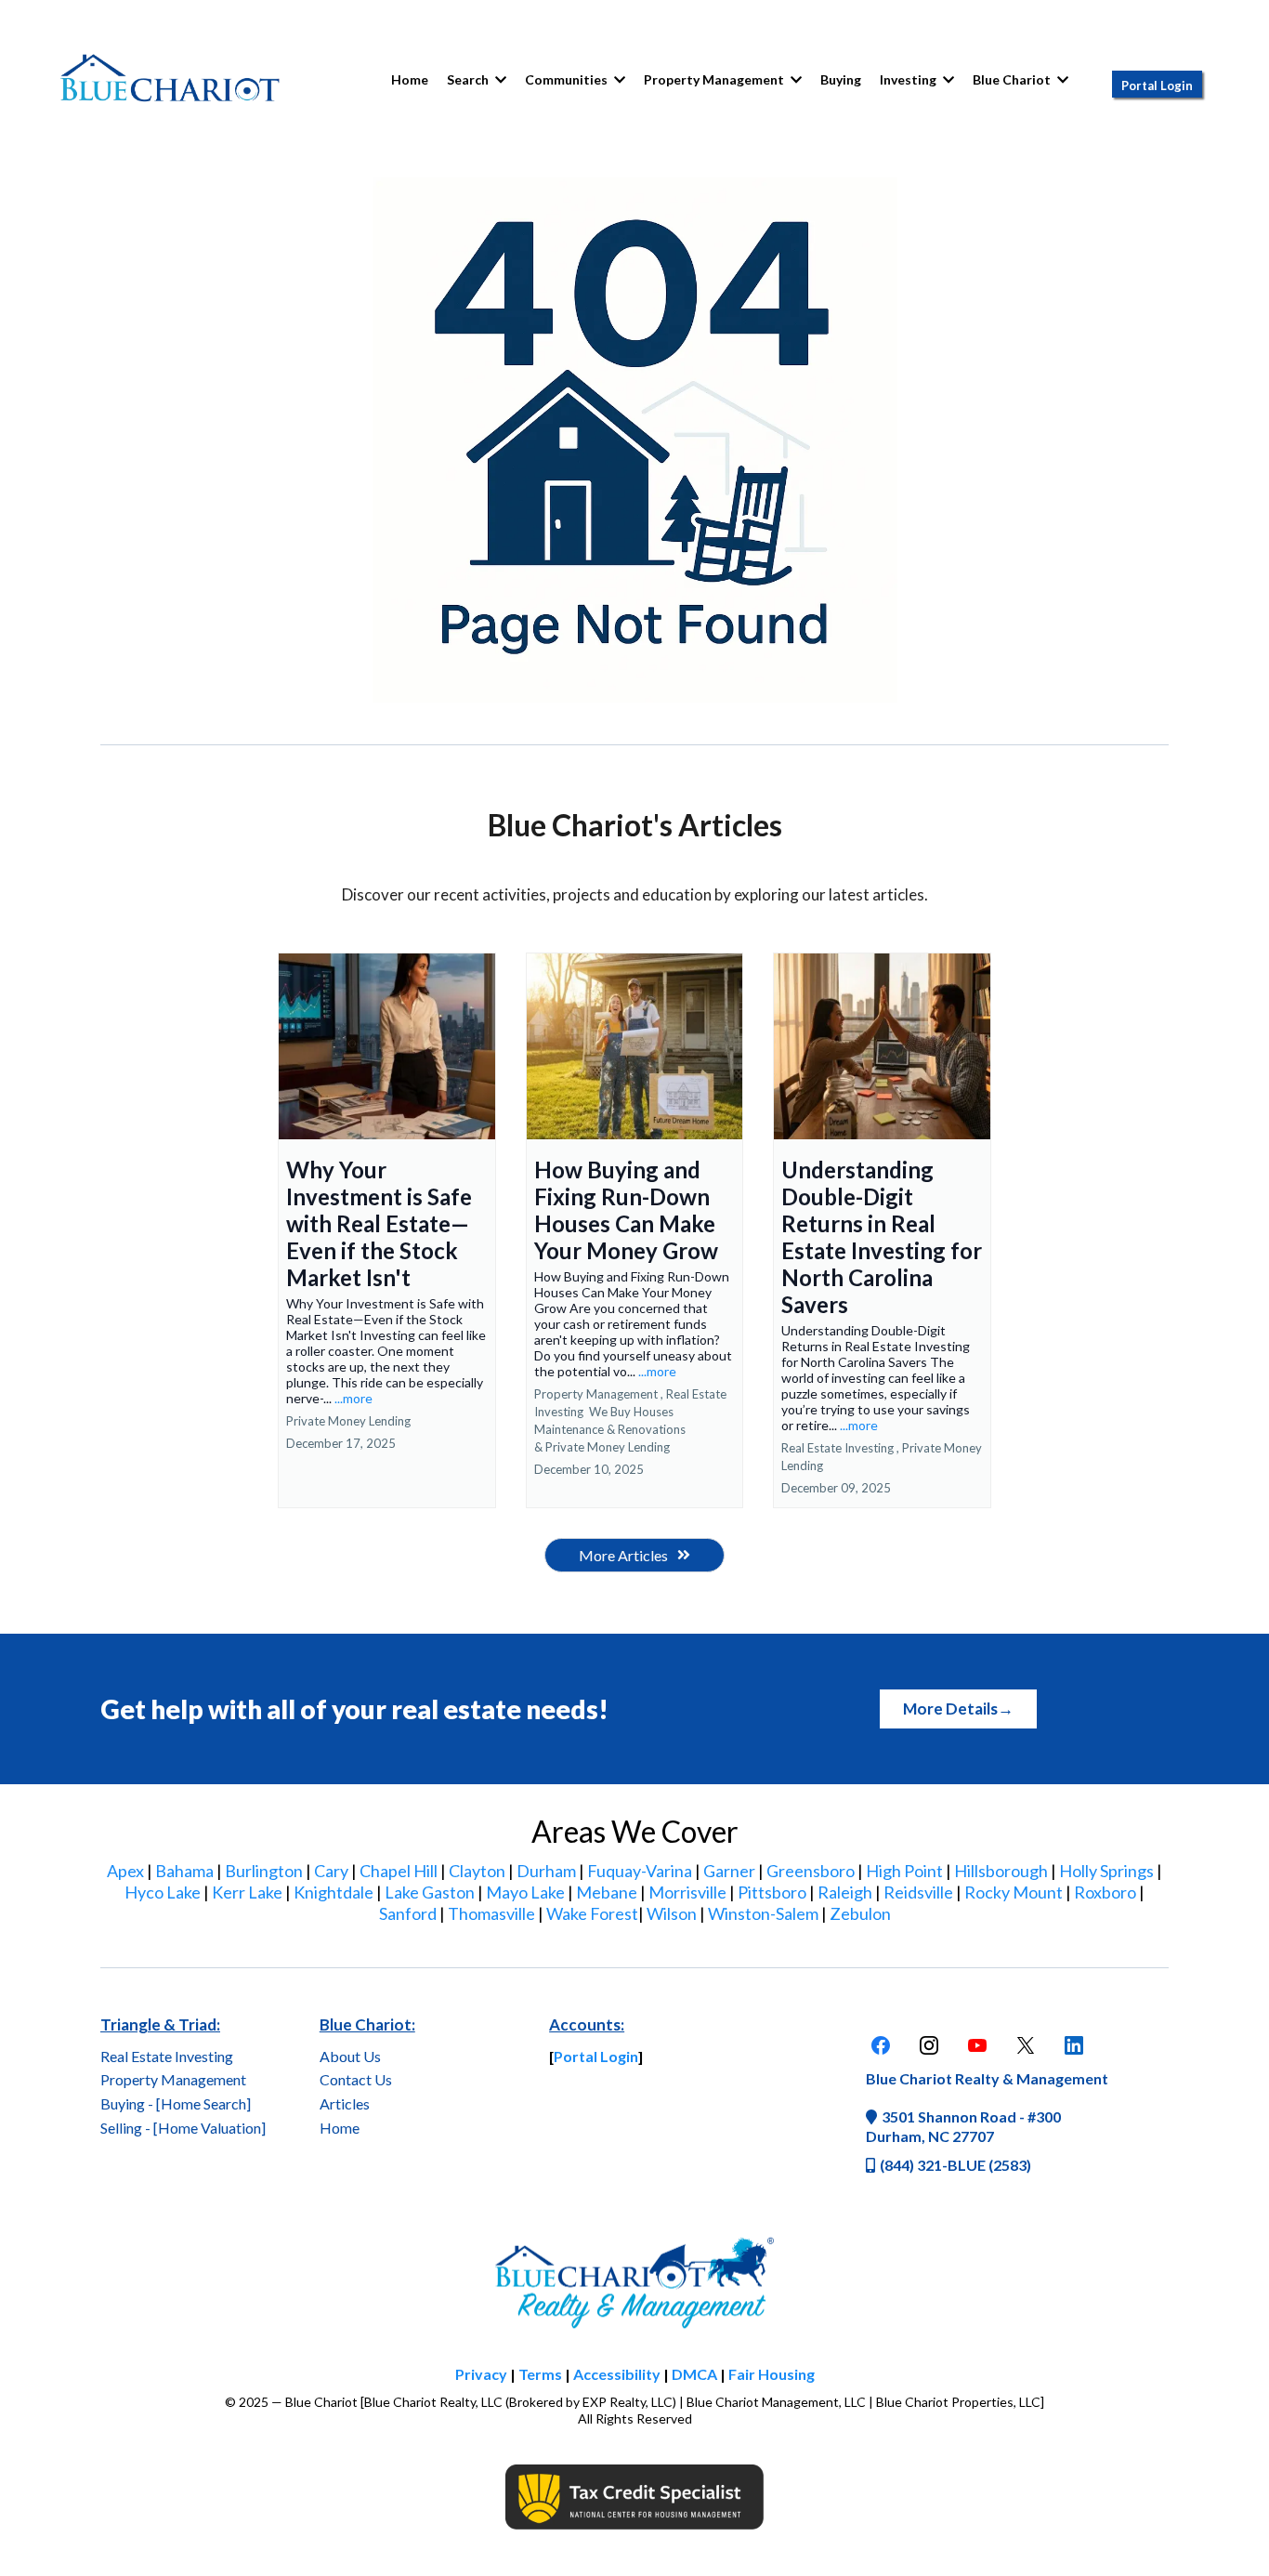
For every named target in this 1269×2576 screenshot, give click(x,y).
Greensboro (811, 1871)
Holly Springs (1106, 1871)
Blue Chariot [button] (1013, 79)
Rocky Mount (1014, 1892)
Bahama (184, 1871)
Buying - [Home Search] (176, 2103)
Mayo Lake (525, 1892)
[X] (1026, 2045)
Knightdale (334, 1892)
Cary (331, 1871)
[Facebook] (881, 2045)
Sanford (408, 1913)
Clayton (477, 1871)
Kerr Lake (247, 1892)
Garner (729, 1871)
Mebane (607, 1892)
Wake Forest (592, 1913)
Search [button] (469, 79)
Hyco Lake (163, 1892)
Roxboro (1105, 1892)
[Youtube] (977, 2045)
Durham (546, 1871)
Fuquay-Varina (640, 1871)
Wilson (672, 1913)
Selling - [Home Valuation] (183, 2128)
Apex (125, 1871)
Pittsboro (772, 1892)
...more (353, 1398)
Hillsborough (1001, 1871)
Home (340, 2128)
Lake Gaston (430, 1892)
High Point (904, 1871)
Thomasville (491, 1913)
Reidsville (918, 1892)
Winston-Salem (763, 1913)
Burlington (264, 1871)
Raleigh (845, 1892)
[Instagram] (929, 2045)
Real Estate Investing (167, 2056)
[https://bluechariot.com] (170, 80)
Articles (345, 2103)
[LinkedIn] (1074, 2045)
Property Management (173, 2079)
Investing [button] (909, 79)
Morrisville (687, 1892)
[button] (618, 79)
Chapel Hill (399, 1871)
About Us (350, 2056)
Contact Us (356, 2079)
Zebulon (860, 1913)
